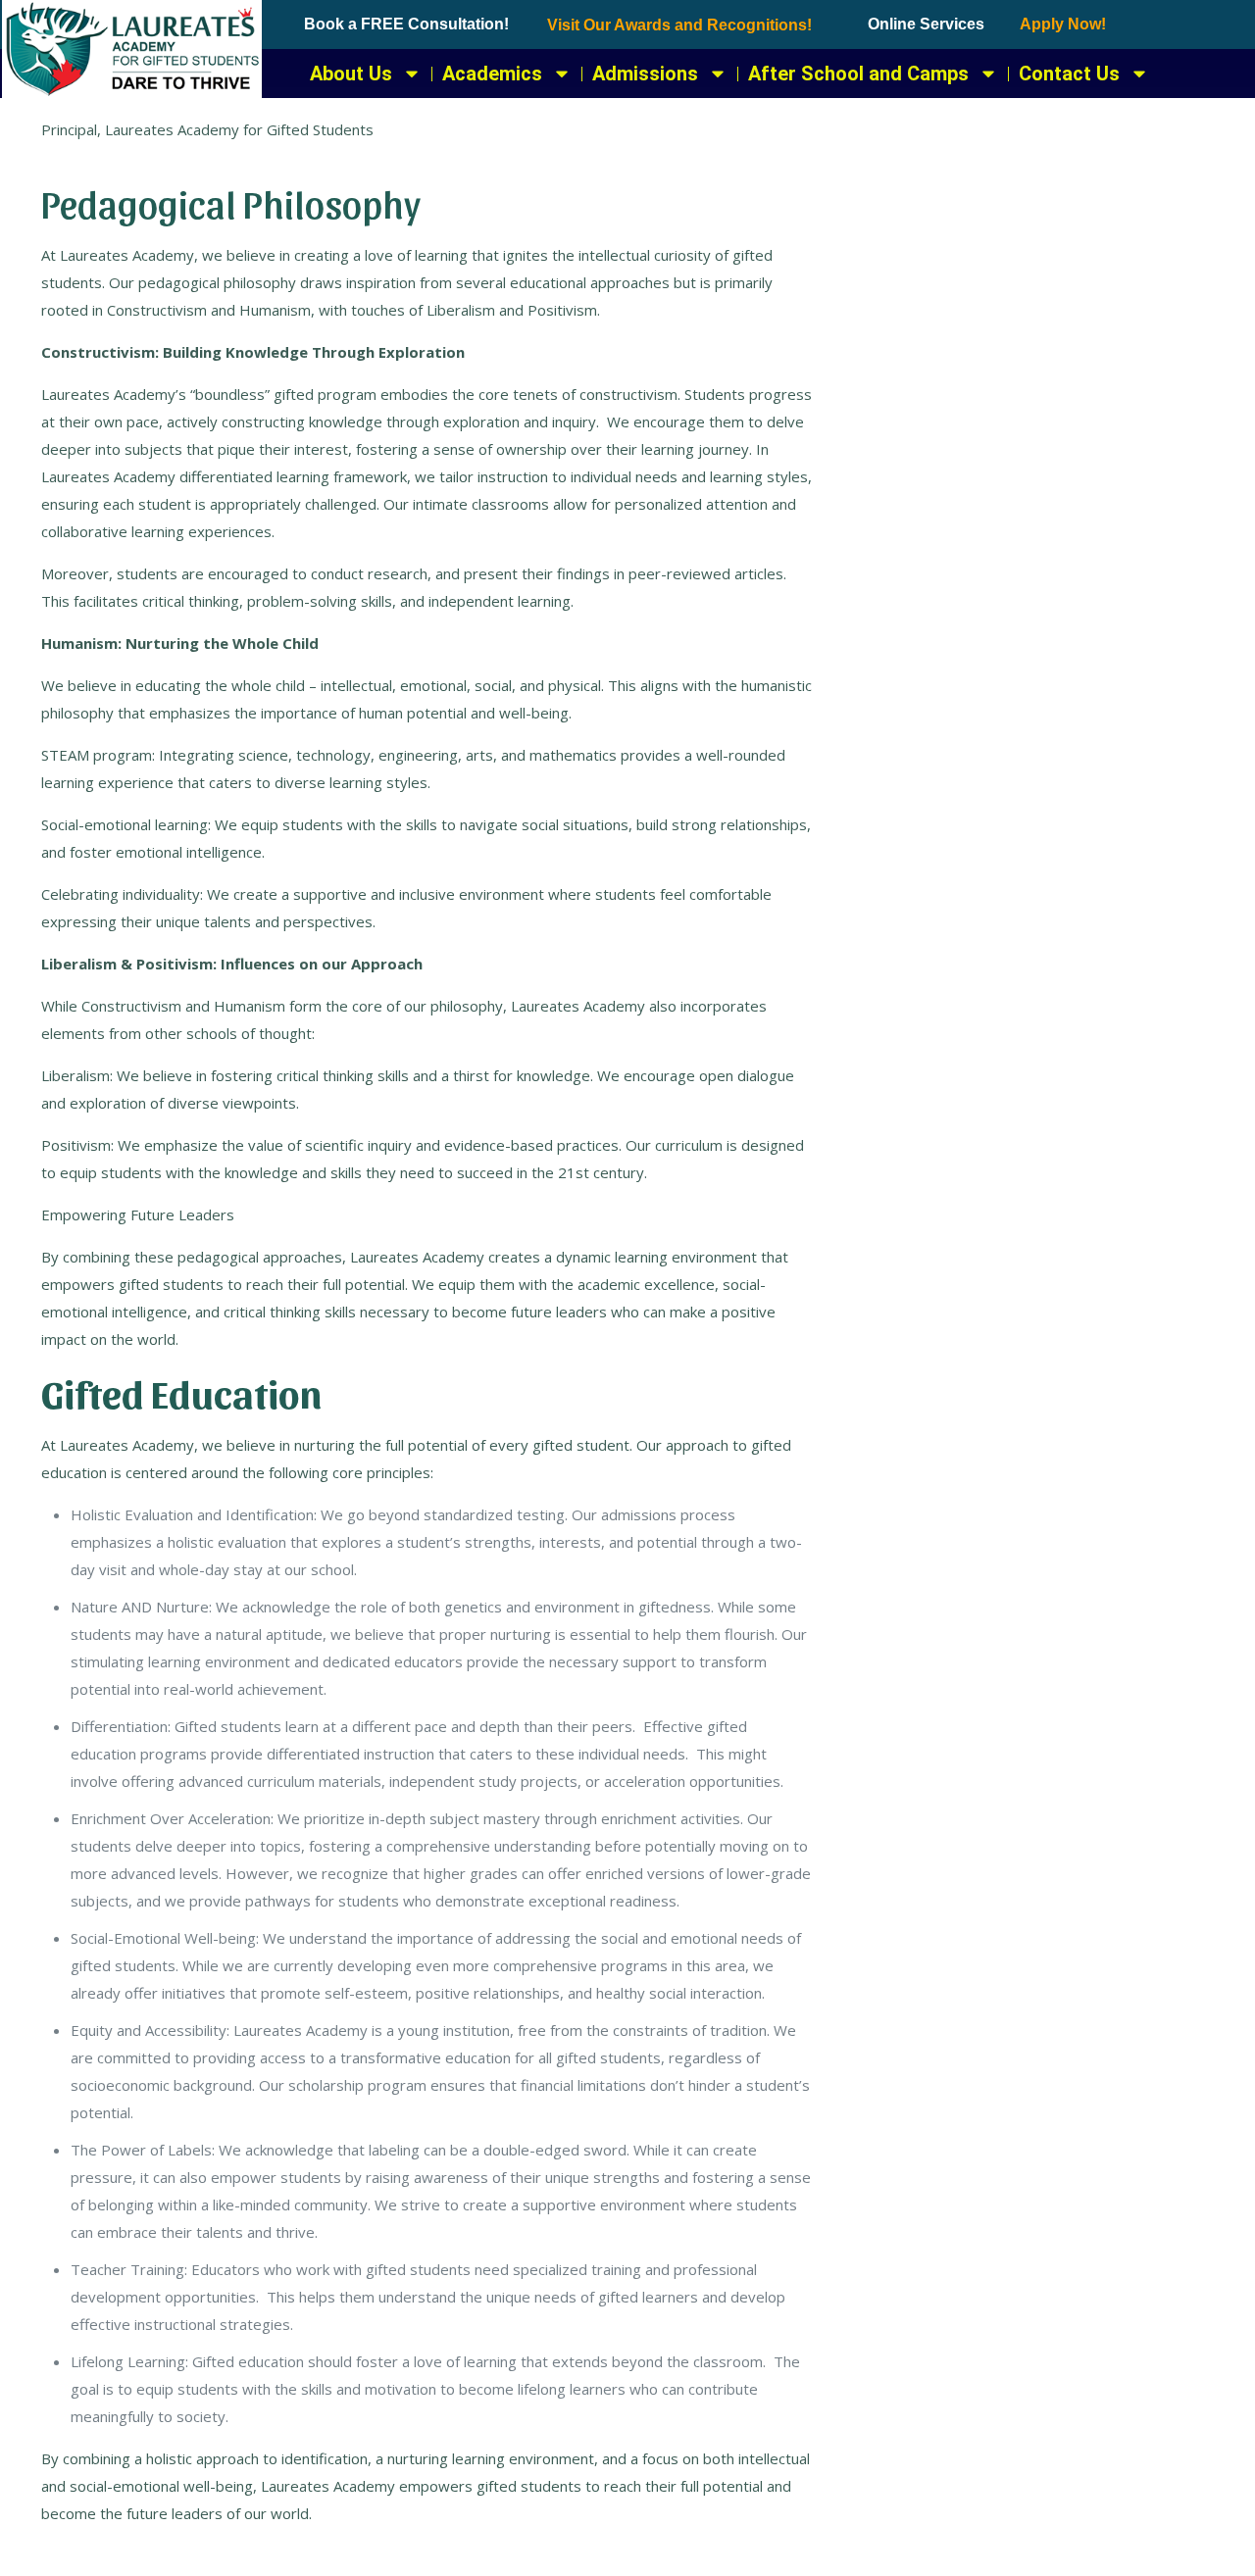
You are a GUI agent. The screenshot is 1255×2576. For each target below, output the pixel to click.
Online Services (926, 24)
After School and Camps (858, 74)
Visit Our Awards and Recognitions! (679, 25)
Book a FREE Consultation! (406, 24)
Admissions (645, 74)
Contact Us (1069, 74)
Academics (492, 74)
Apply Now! (1063, 24)
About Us (351, 74)
